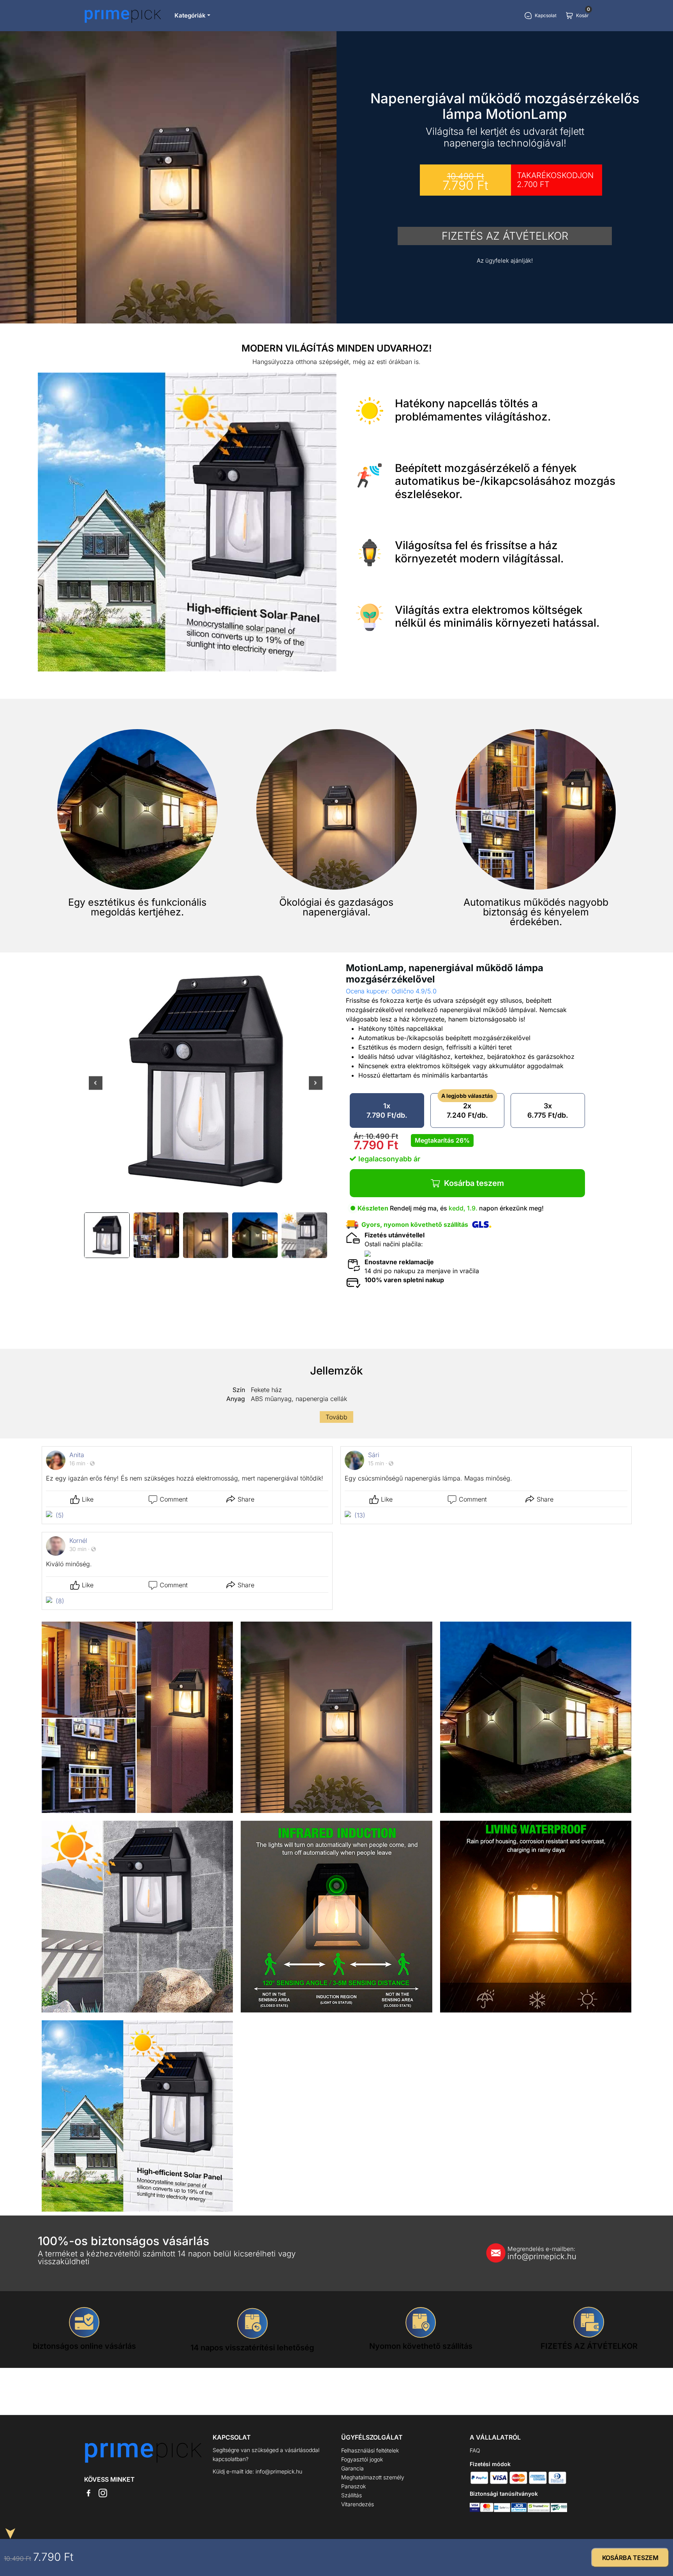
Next (316, 1088)
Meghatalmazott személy (373, 2477)
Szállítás (351, 2495)
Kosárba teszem (474, 1183)
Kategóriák (190, 15)
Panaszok (353, 2486)
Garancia (352, 2468)
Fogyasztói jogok (362, 2459)
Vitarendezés (358, 2504)
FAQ (475, 2450)
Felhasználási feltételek (370, 2450)
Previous (96, 1088)
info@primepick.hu (542, 2253)
